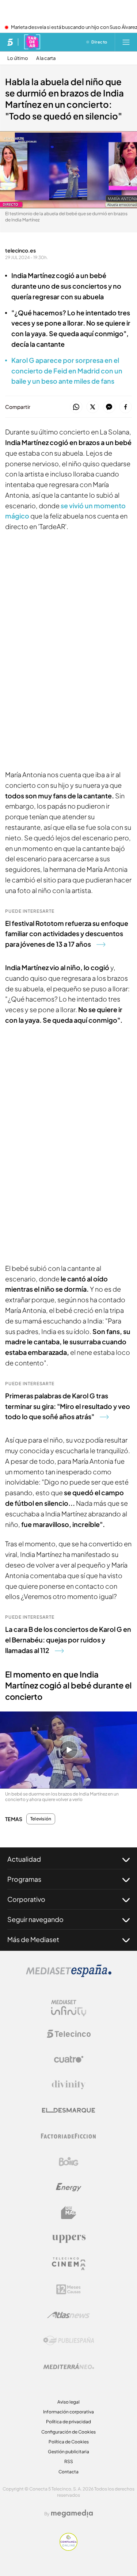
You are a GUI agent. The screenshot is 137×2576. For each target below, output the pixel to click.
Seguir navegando (35, 1919)
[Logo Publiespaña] (69, 2341)
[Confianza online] (68, 2549)
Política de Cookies (69, 2442)
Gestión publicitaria (68, 2452)
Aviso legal (68, 2402)
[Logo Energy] (69, 2187)
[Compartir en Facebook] (125, 407)
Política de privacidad (68, 2422)
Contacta (68, 2472)
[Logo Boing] (69, 2162)
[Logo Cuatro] (69, 2059)
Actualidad (24, 1859)
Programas (24, 1879)
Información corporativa (68, 2412)
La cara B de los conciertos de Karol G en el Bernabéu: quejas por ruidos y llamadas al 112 (68, 1640)
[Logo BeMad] (69, 2213)
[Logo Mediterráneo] (69, 2366)
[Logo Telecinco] (69, 2034)
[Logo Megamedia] (72, 2514)
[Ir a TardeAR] (32, 42)
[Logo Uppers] (69, 2238)
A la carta (46, 58)
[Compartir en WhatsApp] (76, 407)
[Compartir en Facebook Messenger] (109, 407)
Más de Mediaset (33, 1939)
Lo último (18, 58)
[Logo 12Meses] (68, 2289)
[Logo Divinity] (69, 2085)
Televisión (41, 1819)
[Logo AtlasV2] (68, 2315)
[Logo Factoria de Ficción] (69, 2136)
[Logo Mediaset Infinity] (69, 2008)
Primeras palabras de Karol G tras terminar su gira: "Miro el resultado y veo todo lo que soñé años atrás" (68, 1406)
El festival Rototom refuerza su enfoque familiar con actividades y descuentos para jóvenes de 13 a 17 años (67, 934)
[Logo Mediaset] (69, 1975)
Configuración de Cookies (68, 2432)
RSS (69, 2461)
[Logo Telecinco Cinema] (69, 2264)
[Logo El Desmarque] (68, 2110)
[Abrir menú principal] (126, 42)
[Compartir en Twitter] (93, 407)
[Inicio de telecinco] (10, 42)
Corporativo (26, 1899)
